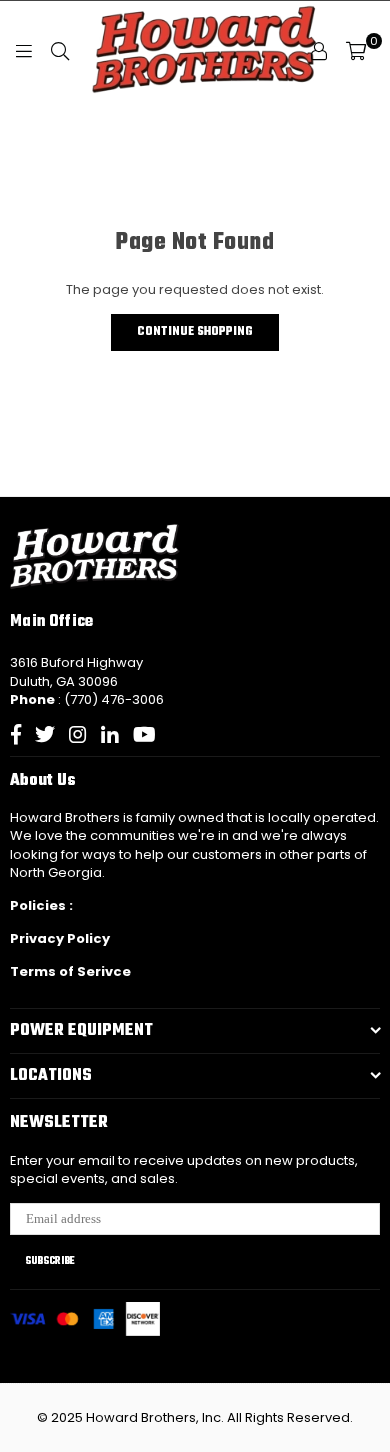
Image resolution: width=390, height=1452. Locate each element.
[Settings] (319, 51)
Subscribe (50, 1261)
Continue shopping (195, 332)
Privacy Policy (60, 938)
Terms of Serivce (70, 971)
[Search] (60, 51)
